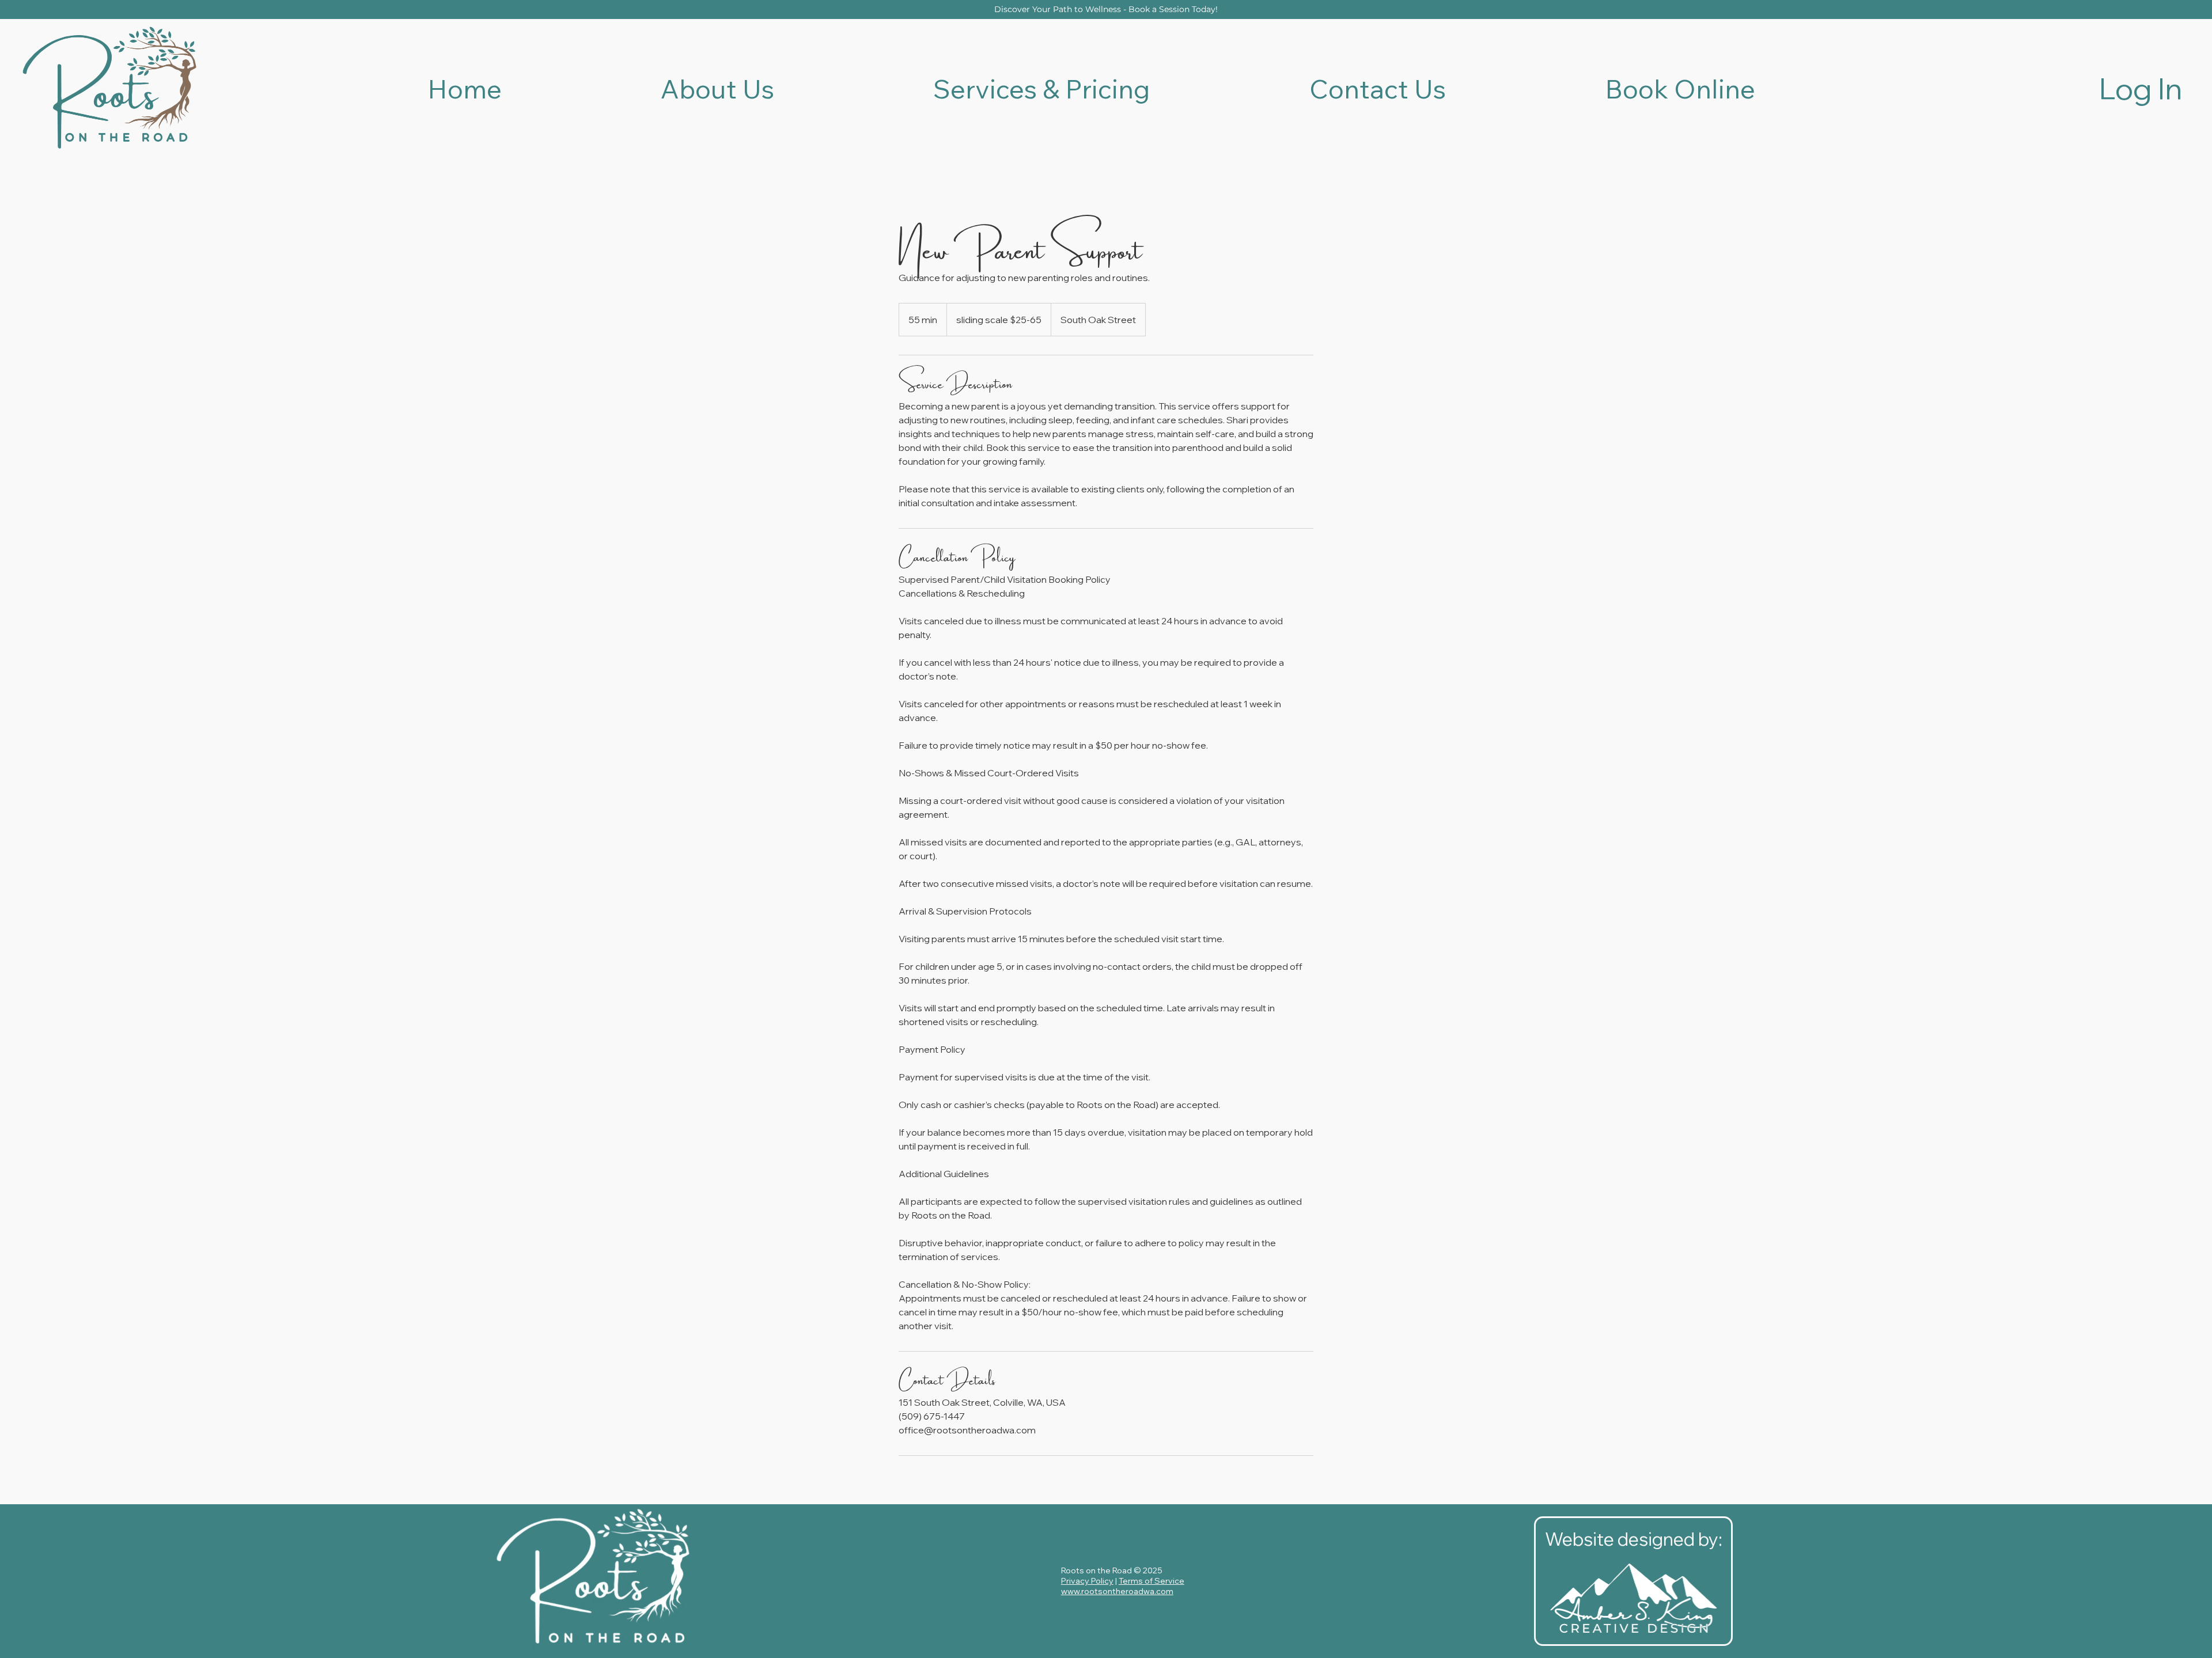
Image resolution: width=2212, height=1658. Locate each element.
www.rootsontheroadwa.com (1117, 1591)
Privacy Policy (1087, 1581)
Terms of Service (1152, 1581)
